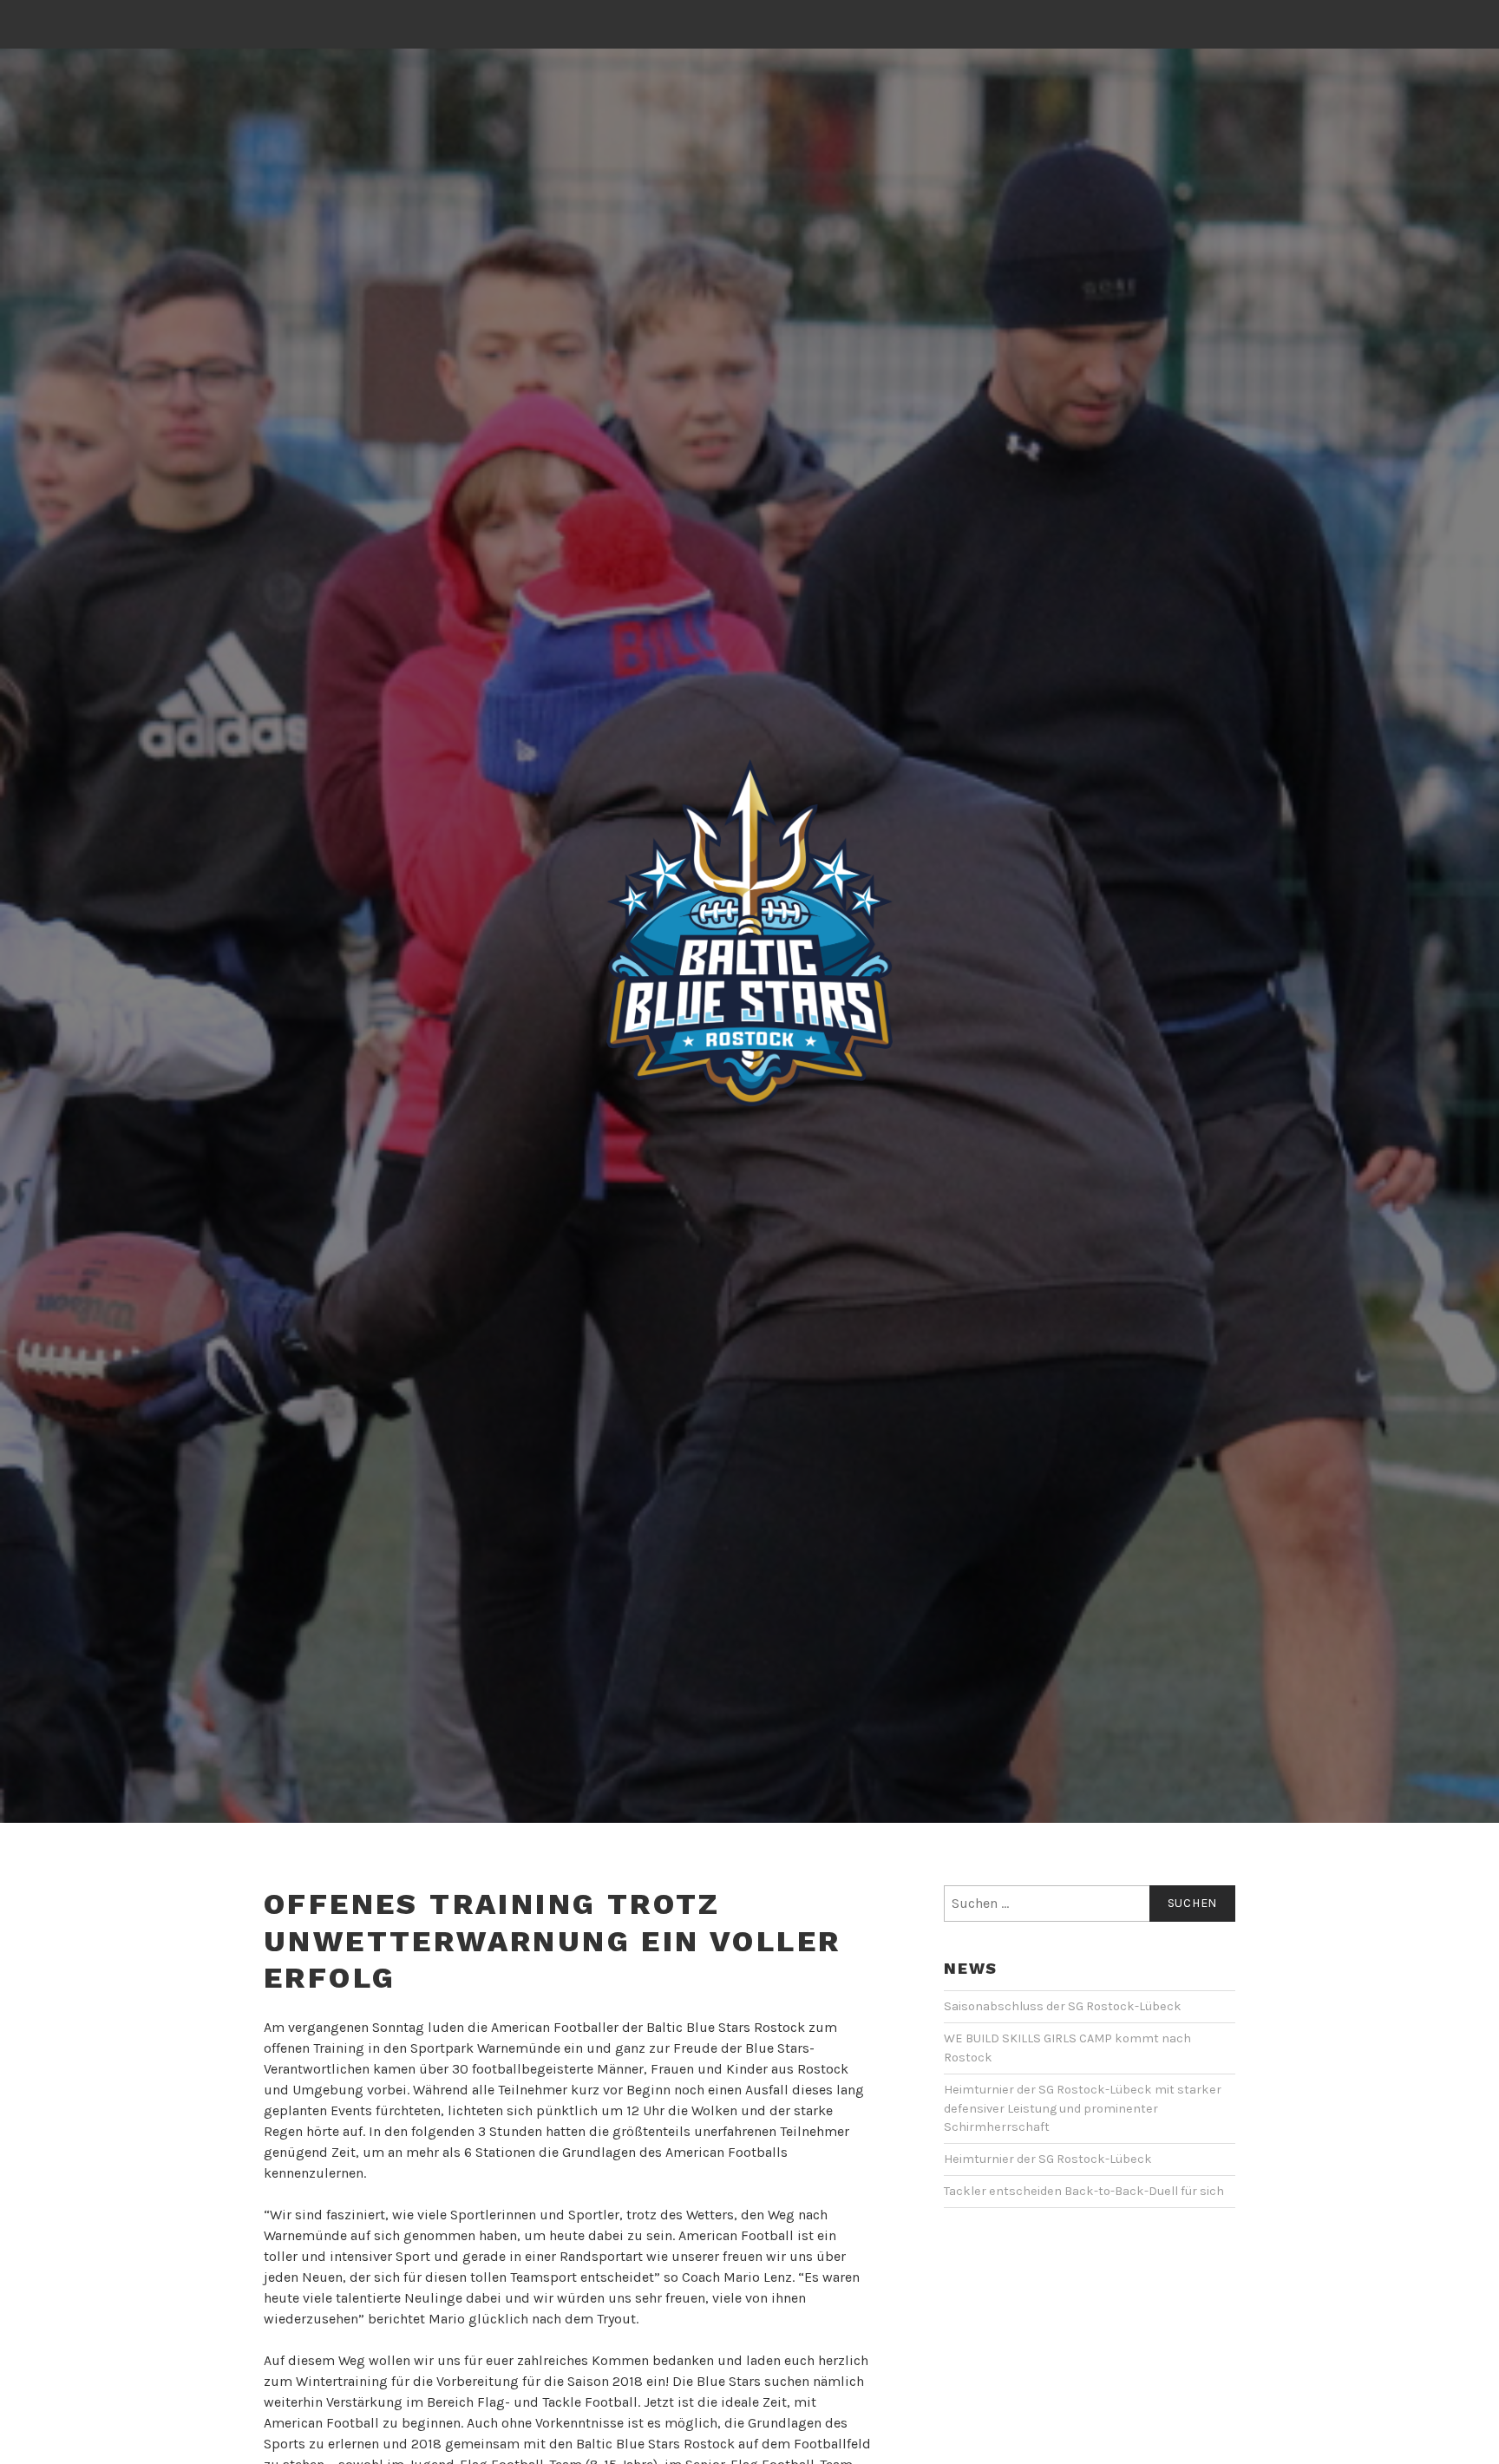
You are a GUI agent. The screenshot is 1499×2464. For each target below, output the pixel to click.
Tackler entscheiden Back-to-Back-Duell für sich (1084, 2191)
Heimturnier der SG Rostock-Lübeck (1048, 2159)
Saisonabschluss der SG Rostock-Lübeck (1063, 2006)
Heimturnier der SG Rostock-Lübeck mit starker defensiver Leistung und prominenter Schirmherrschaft (1083, 2108)
